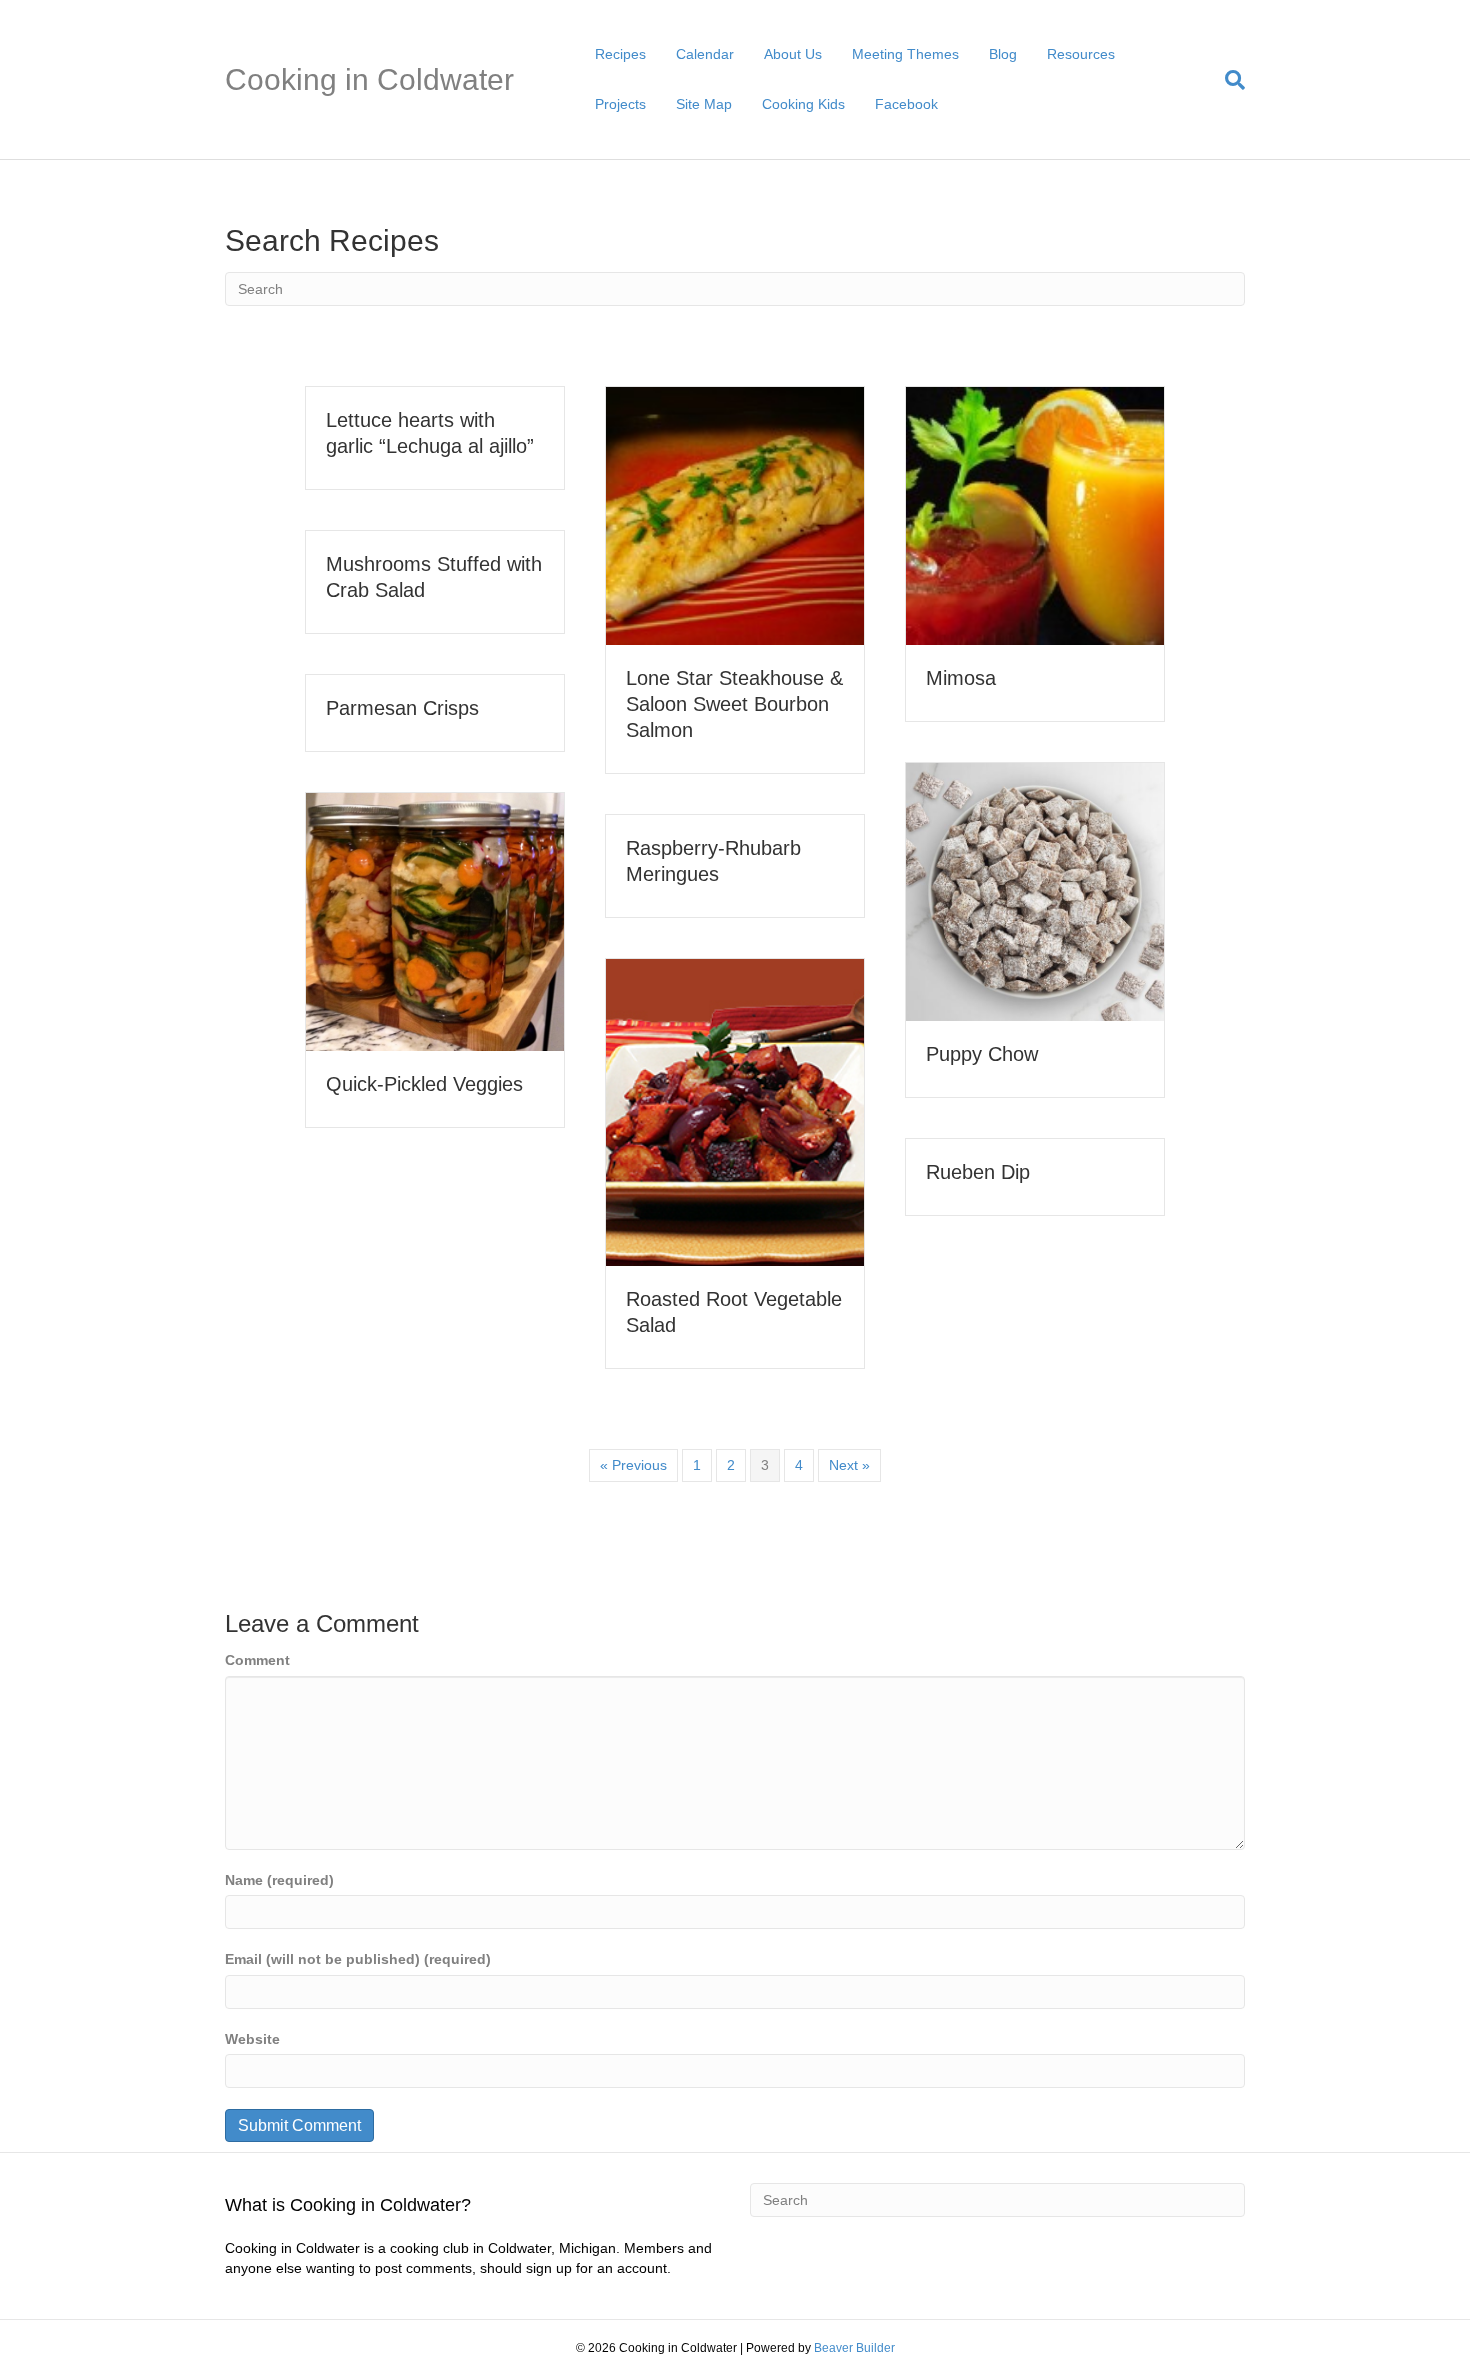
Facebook (906, 104)
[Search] (1227, 80)
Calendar (705, 54)
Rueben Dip (978, 1172)
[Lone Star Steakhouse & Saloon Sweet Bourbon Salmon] (735, 515)
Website (252, 2039)
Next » (849, 1465)
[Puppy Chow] (1035, 891)
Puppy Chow (982, 1054)
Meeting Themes (905, 54)
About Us (793, 54)
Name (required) (279, 1880)
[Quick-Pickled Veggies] (435, 921)
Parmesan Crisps (402, 708)
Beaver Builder (854, 2348)
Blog (1003, 54)
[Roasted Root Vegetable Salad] (735, 1111)
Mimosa (961, 678)
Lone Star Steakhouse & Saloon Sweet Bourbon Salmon (734, 704)
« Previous (633, 1465)
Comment (257, 1660)
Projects (620, 104)
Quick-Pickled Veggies (424, 1084)
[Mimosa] (1035, 515)
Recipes (620, 54)
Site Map (704, 104)
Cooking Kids (803, 104)
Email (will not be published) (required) (358, 1959)
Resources (1081, 54)
